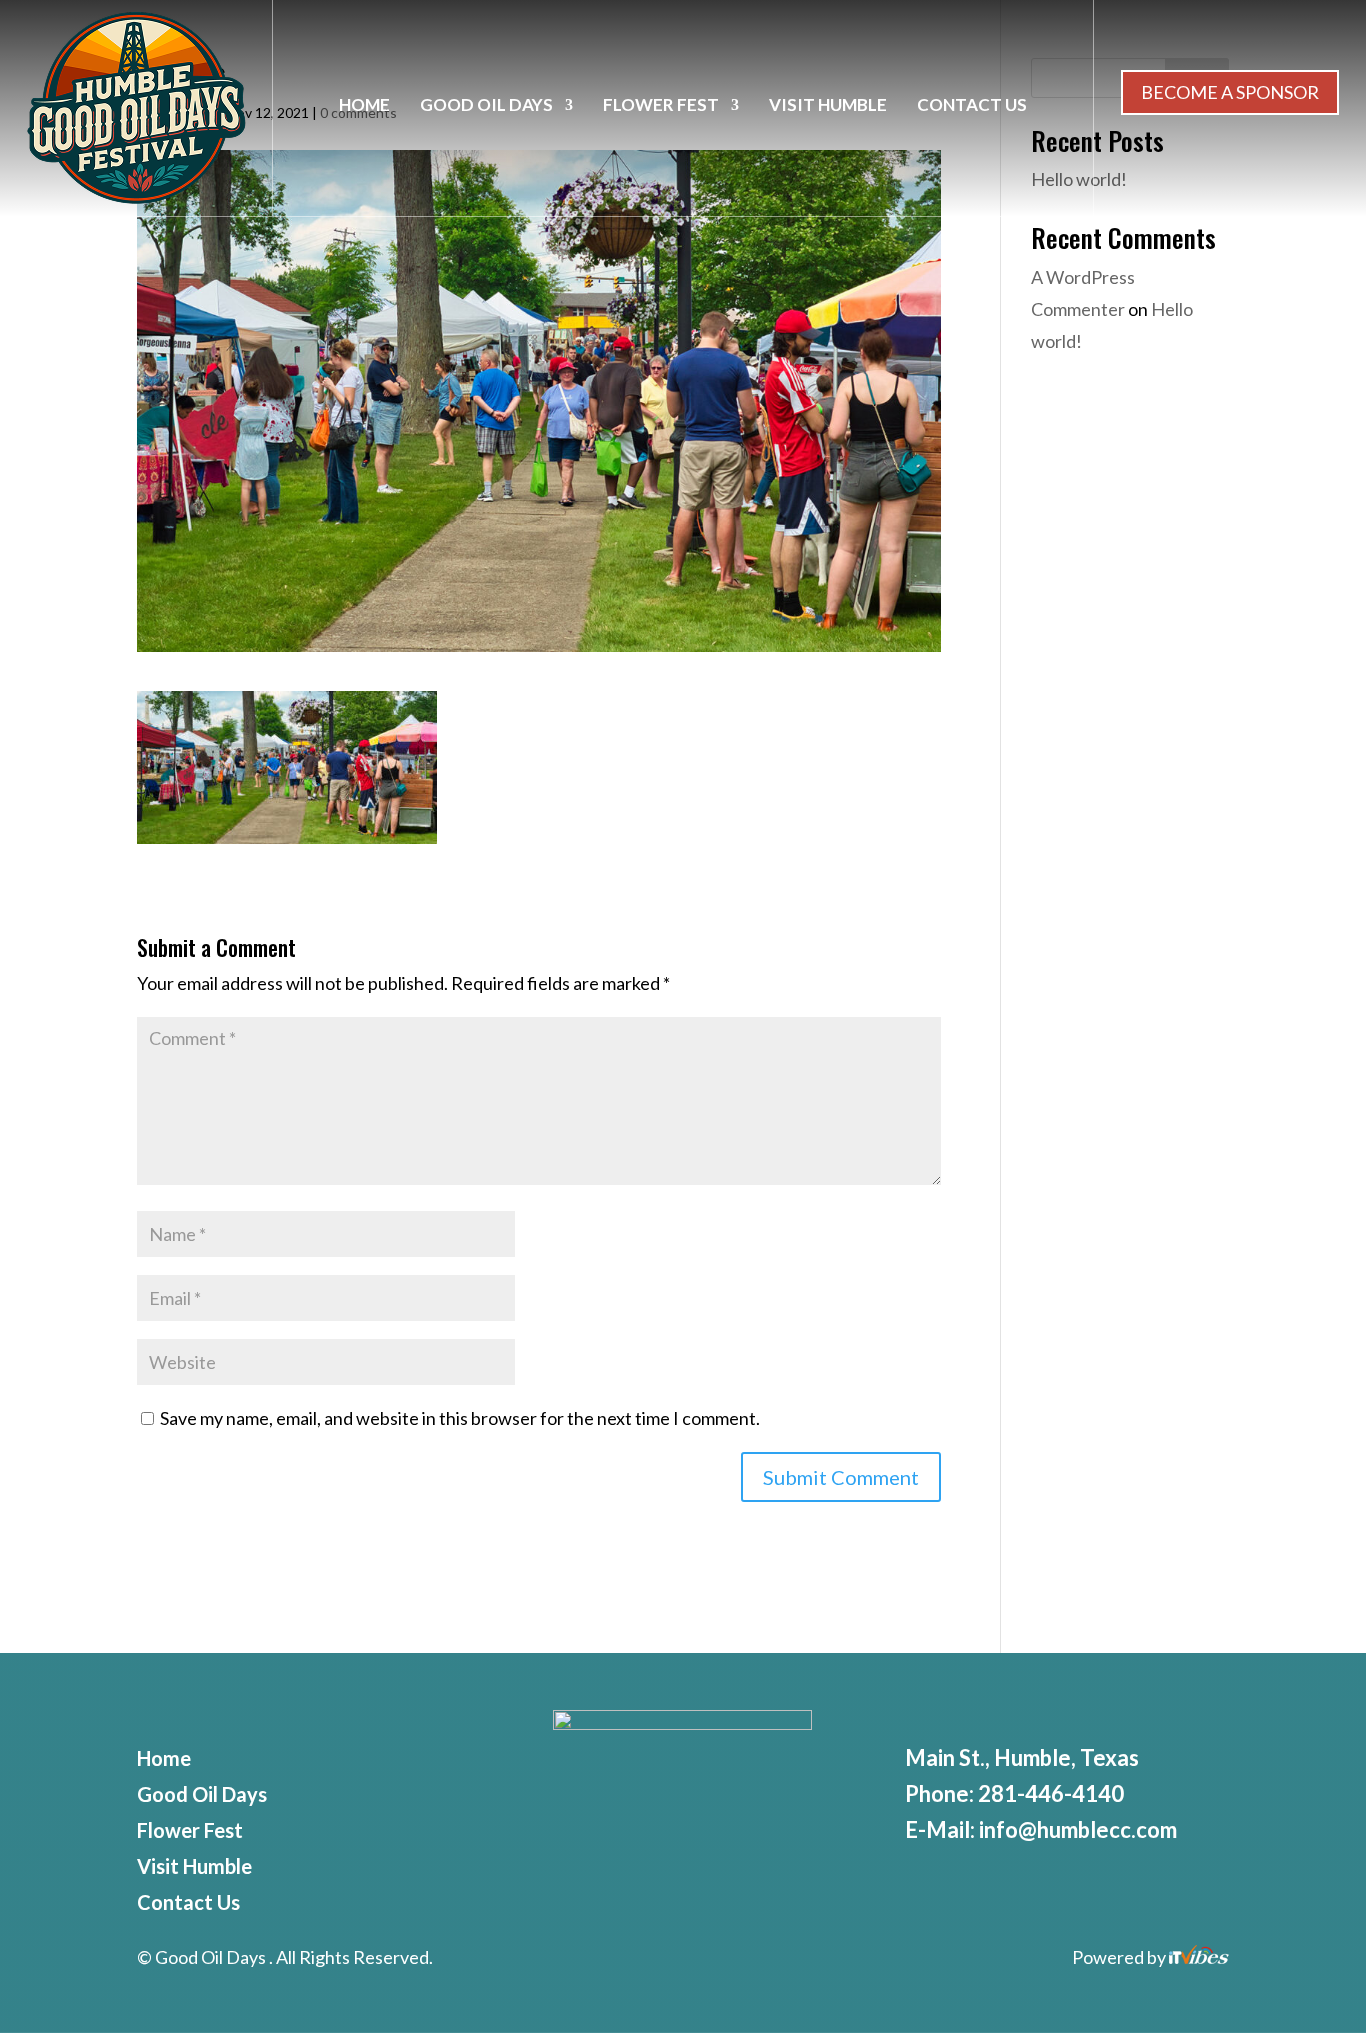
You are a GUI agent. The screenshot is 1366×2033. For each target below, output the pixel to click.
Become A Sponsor (1230, 92)
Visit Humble (828, 106)
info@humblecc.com (1078, 1829)
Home (364, 106)
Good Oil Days (486, 106)
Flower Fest (661, 106)
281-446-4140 (1051, 1793)
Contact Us (972, 106)
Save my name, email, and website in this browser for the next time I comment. (460, 1418)
